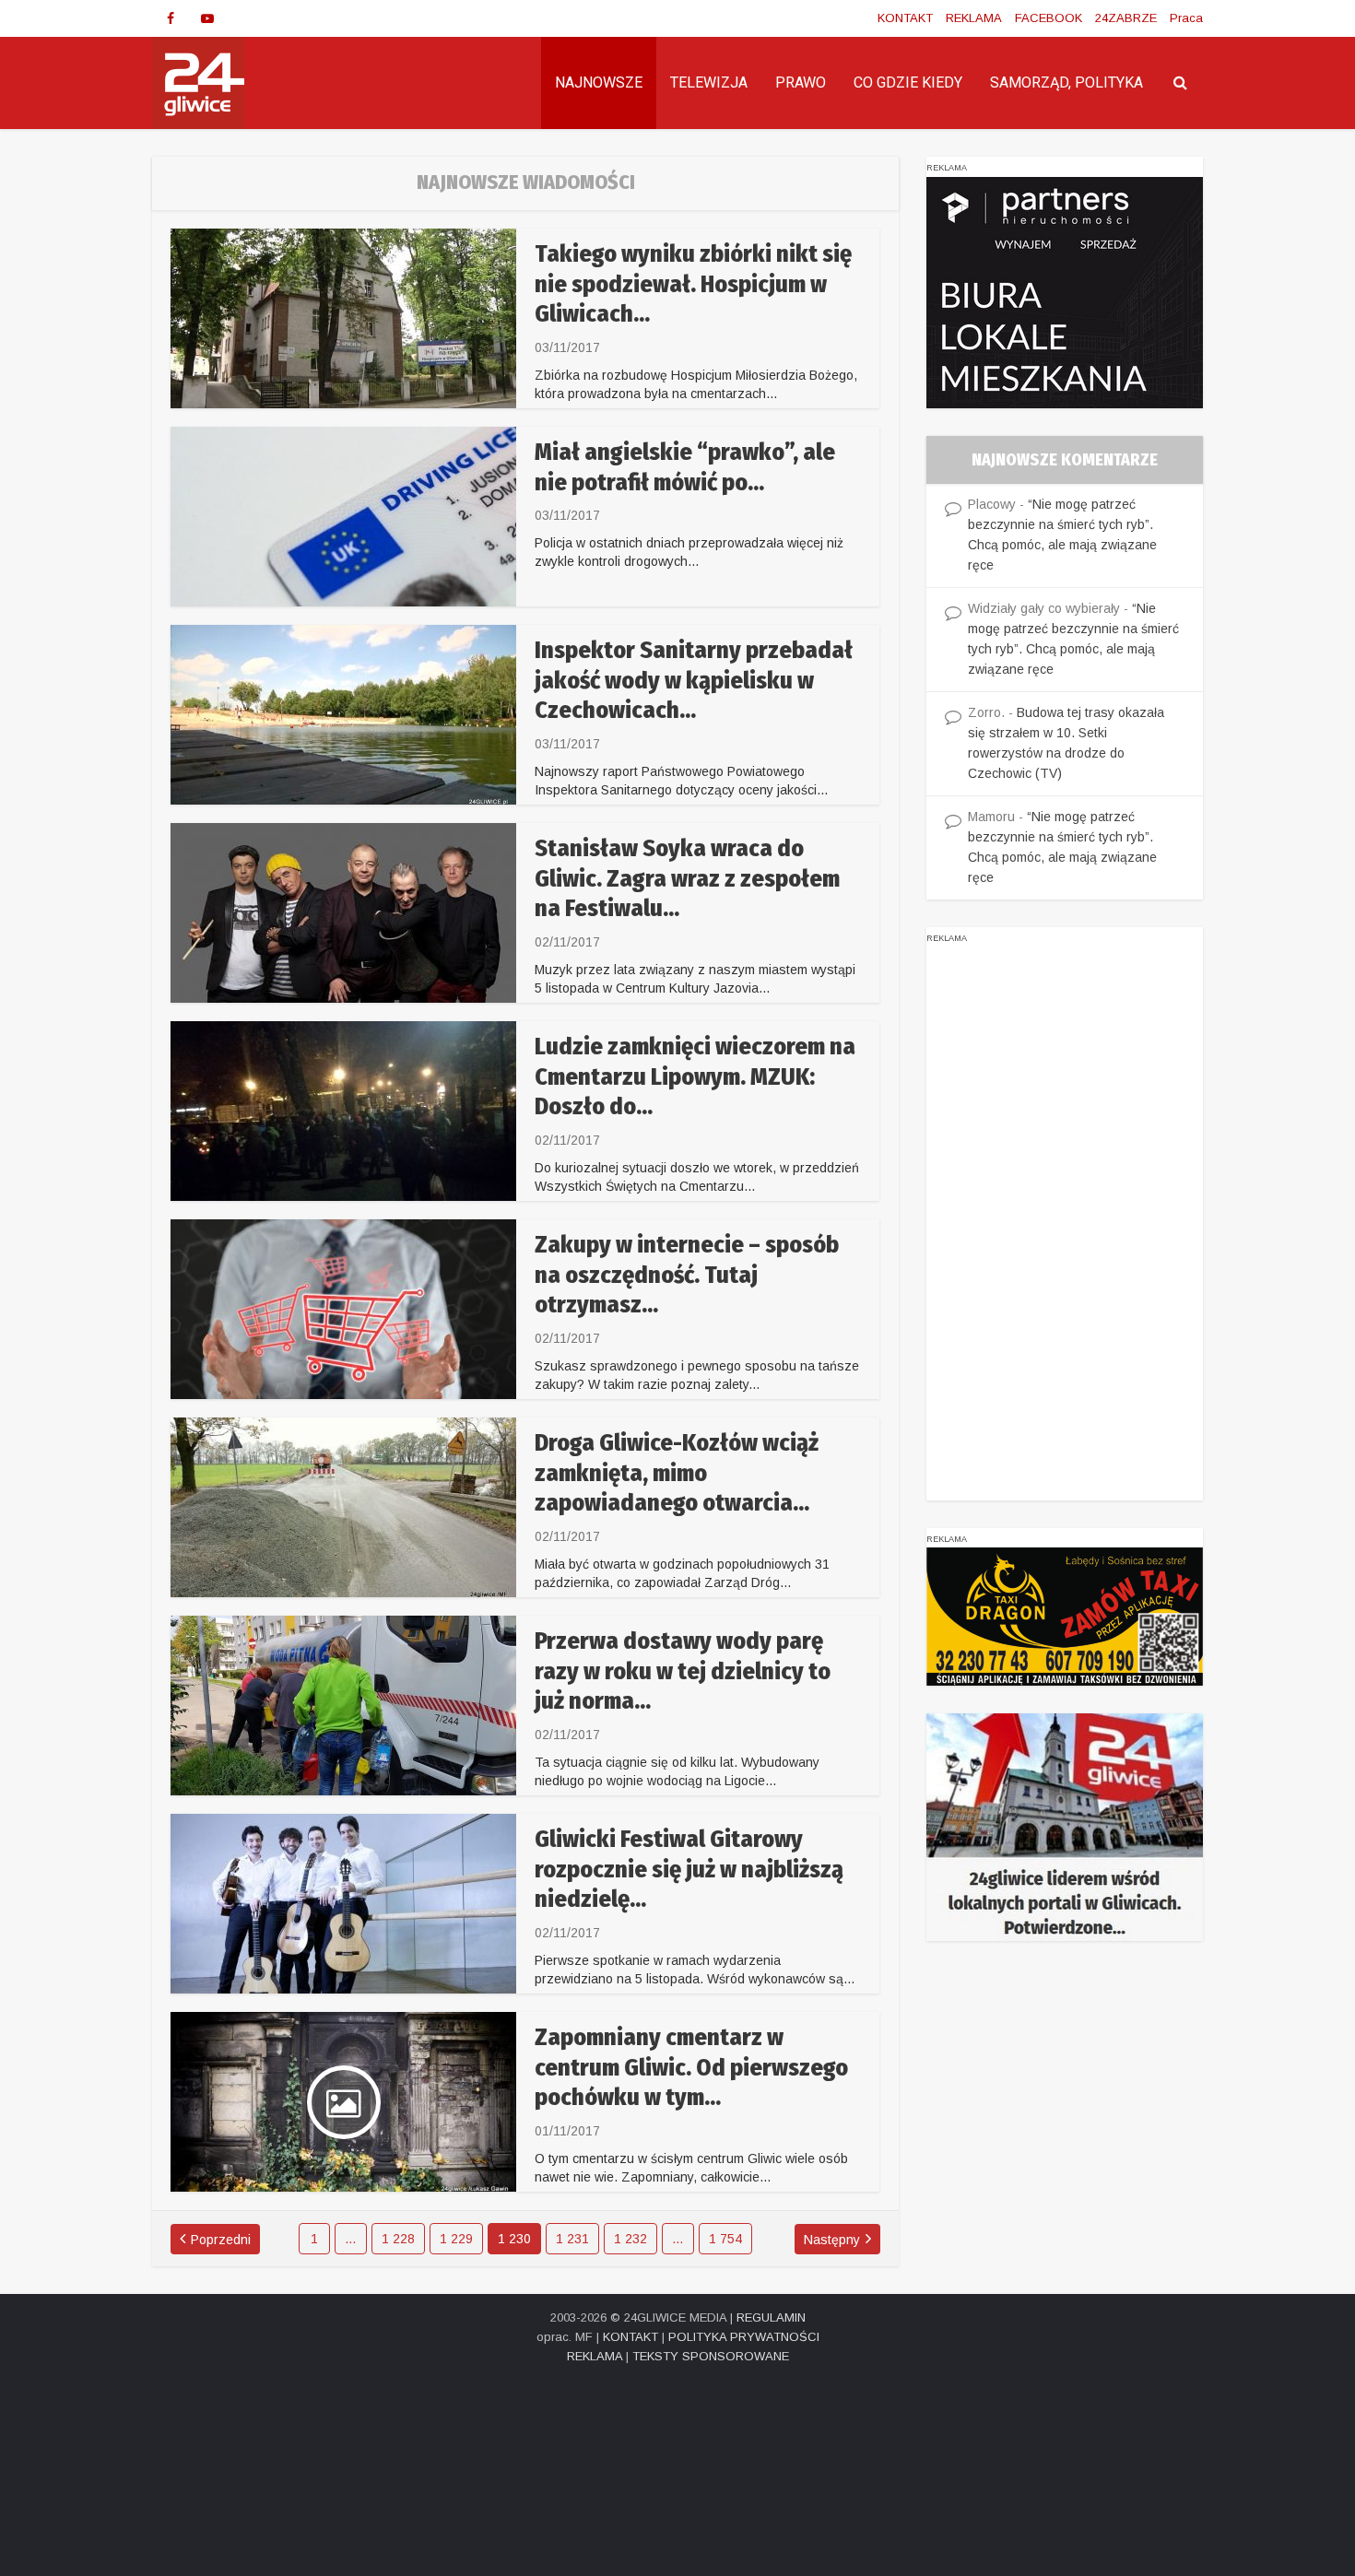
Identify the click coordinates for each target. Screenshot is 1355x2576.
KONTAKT (905, 18)
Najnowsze (599, 82)
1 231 (572, 2239)
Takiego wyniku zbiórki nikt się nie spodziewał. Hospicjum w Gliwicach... (693, 284)
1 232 (630, 2239)
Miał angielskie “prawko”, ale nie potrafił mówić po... (685, 467)
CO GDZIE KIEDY (908, 82)
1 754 (725, 2239)
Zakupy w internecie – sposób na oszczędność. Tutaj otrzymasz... (687, 1275)
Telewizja (709, 82)
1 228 (398, 2239)
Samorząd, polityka (1066, 82)
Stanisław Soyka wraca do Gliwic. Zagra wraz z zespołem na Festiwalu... (687, 878)
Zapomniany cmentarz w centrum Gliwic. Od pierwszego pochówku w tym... (691, 2067)
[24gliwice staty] (1065, 1827)
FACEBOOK (1049, 18)
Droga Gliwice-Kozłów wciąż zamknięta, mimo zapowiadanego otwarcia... (677, 1473)
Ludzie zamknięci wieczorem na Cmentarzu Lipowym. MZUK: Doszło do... (695, 1076)
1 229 (456, 2239)
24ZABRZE (1126, 18)
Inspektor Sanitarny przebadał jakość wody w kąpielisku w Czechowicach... (694, 680)
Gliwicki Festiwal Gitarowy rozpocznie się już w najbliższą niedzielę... (689, 1869)
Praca (1186, 18)
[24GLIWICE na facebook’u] (171, 18)
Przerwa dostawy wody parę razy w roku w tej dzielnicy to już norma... (683, 1671)
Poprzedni (221, 2240)
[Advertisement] (1065, 1224)
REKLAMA (974, 18)
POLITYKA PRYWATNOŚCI (744, 2337)
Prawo (801, 82)
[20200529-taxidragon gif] (1065, 1616)
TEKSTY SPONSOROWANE (711, 2356)
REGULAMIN (771, 2317)
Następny (832, 2240)
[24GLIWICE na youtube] (207, 18)
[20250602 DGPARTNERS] (1065, 291)
